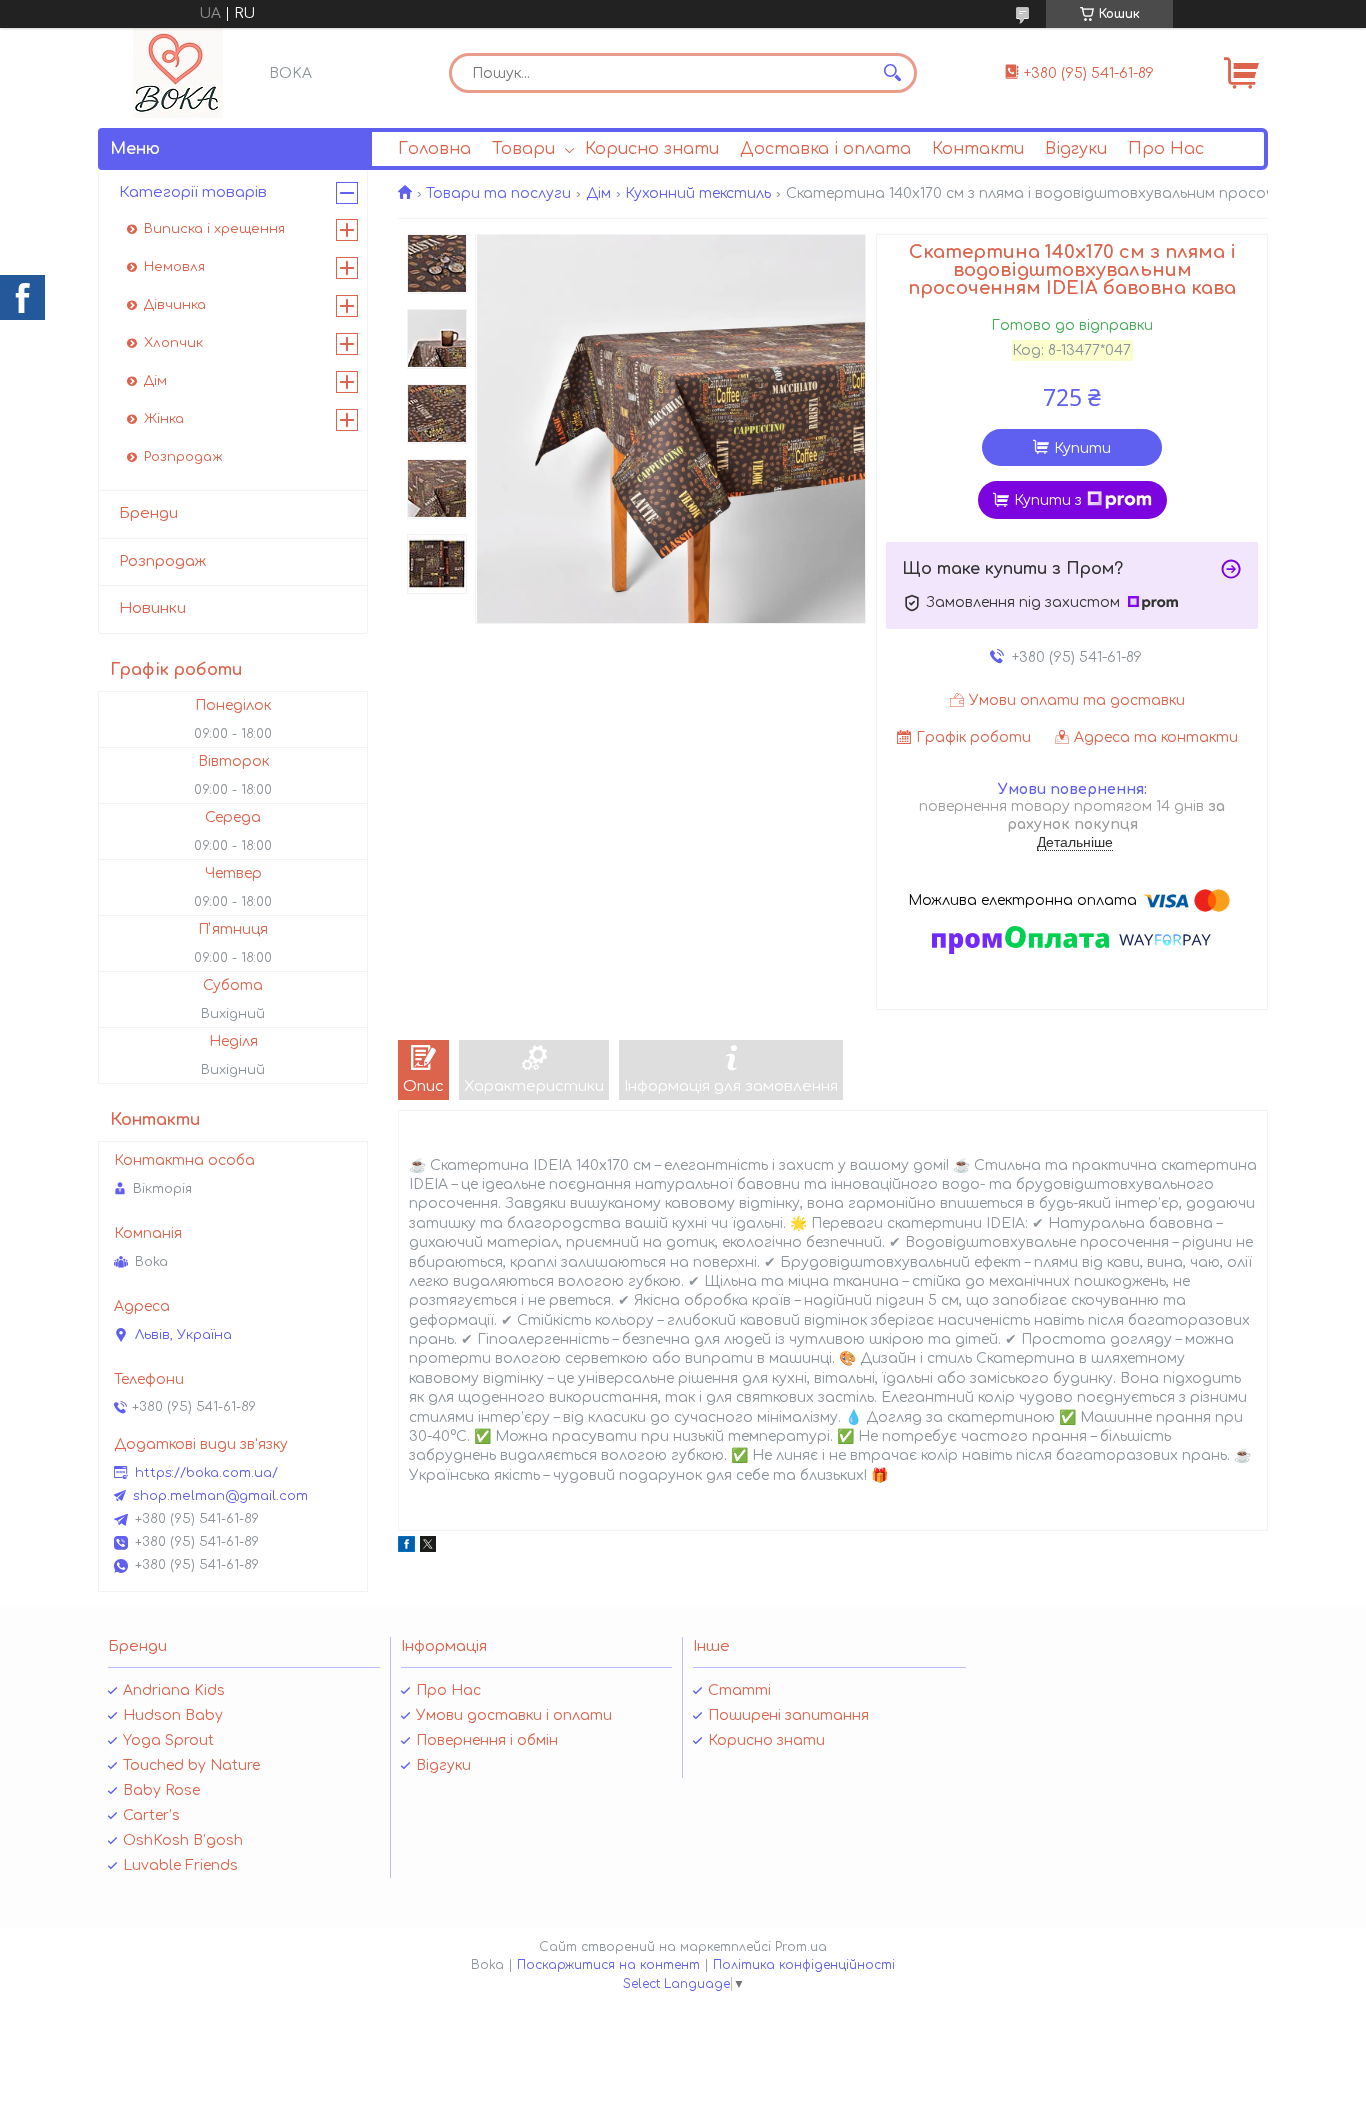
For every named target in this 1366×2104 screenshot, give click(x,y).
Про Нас (1166, 149)
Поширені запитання (788, 1715)
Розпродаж (183, 457)
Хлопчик (173, 343)
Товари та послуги (498, 193)
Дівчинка (175, 305)
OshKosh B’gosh (183, 1840)
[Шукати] (892, 73)
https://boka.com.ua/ (206, 1473)
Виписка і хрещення (214, 229)
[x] (428, 1547)
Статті (739, 1690)
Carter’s (151, 1815)
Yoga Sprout (168, 1740)
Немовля (174, 267)
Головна (434, 149)
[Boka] (178, 73)
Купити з (1048, 500)
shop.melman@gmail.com (220, 1496)
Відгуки (1076, 149)
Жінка (164, 419)
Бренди (148, 513)
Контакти (978, 149)
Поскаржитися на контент (608, 1965)
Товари (523, 149)
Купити (1082, 448)
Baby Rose (161, 1790)
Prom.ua (801, 1947)
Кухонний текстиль (698, 193)
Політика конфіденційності (804, 1965)
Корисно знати (652, 149)
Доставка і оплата (825, 149)
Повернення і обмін (487, 1740)
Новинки (152, 608)
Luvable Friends (180, 1865)
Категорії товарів (193, 192)
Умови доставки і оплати (514, 1715)
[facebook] (406, 1547)
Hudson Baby (173, 1715)
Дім (598, 193)
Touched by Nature (191, 1765)
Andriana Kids (174, 1690)
